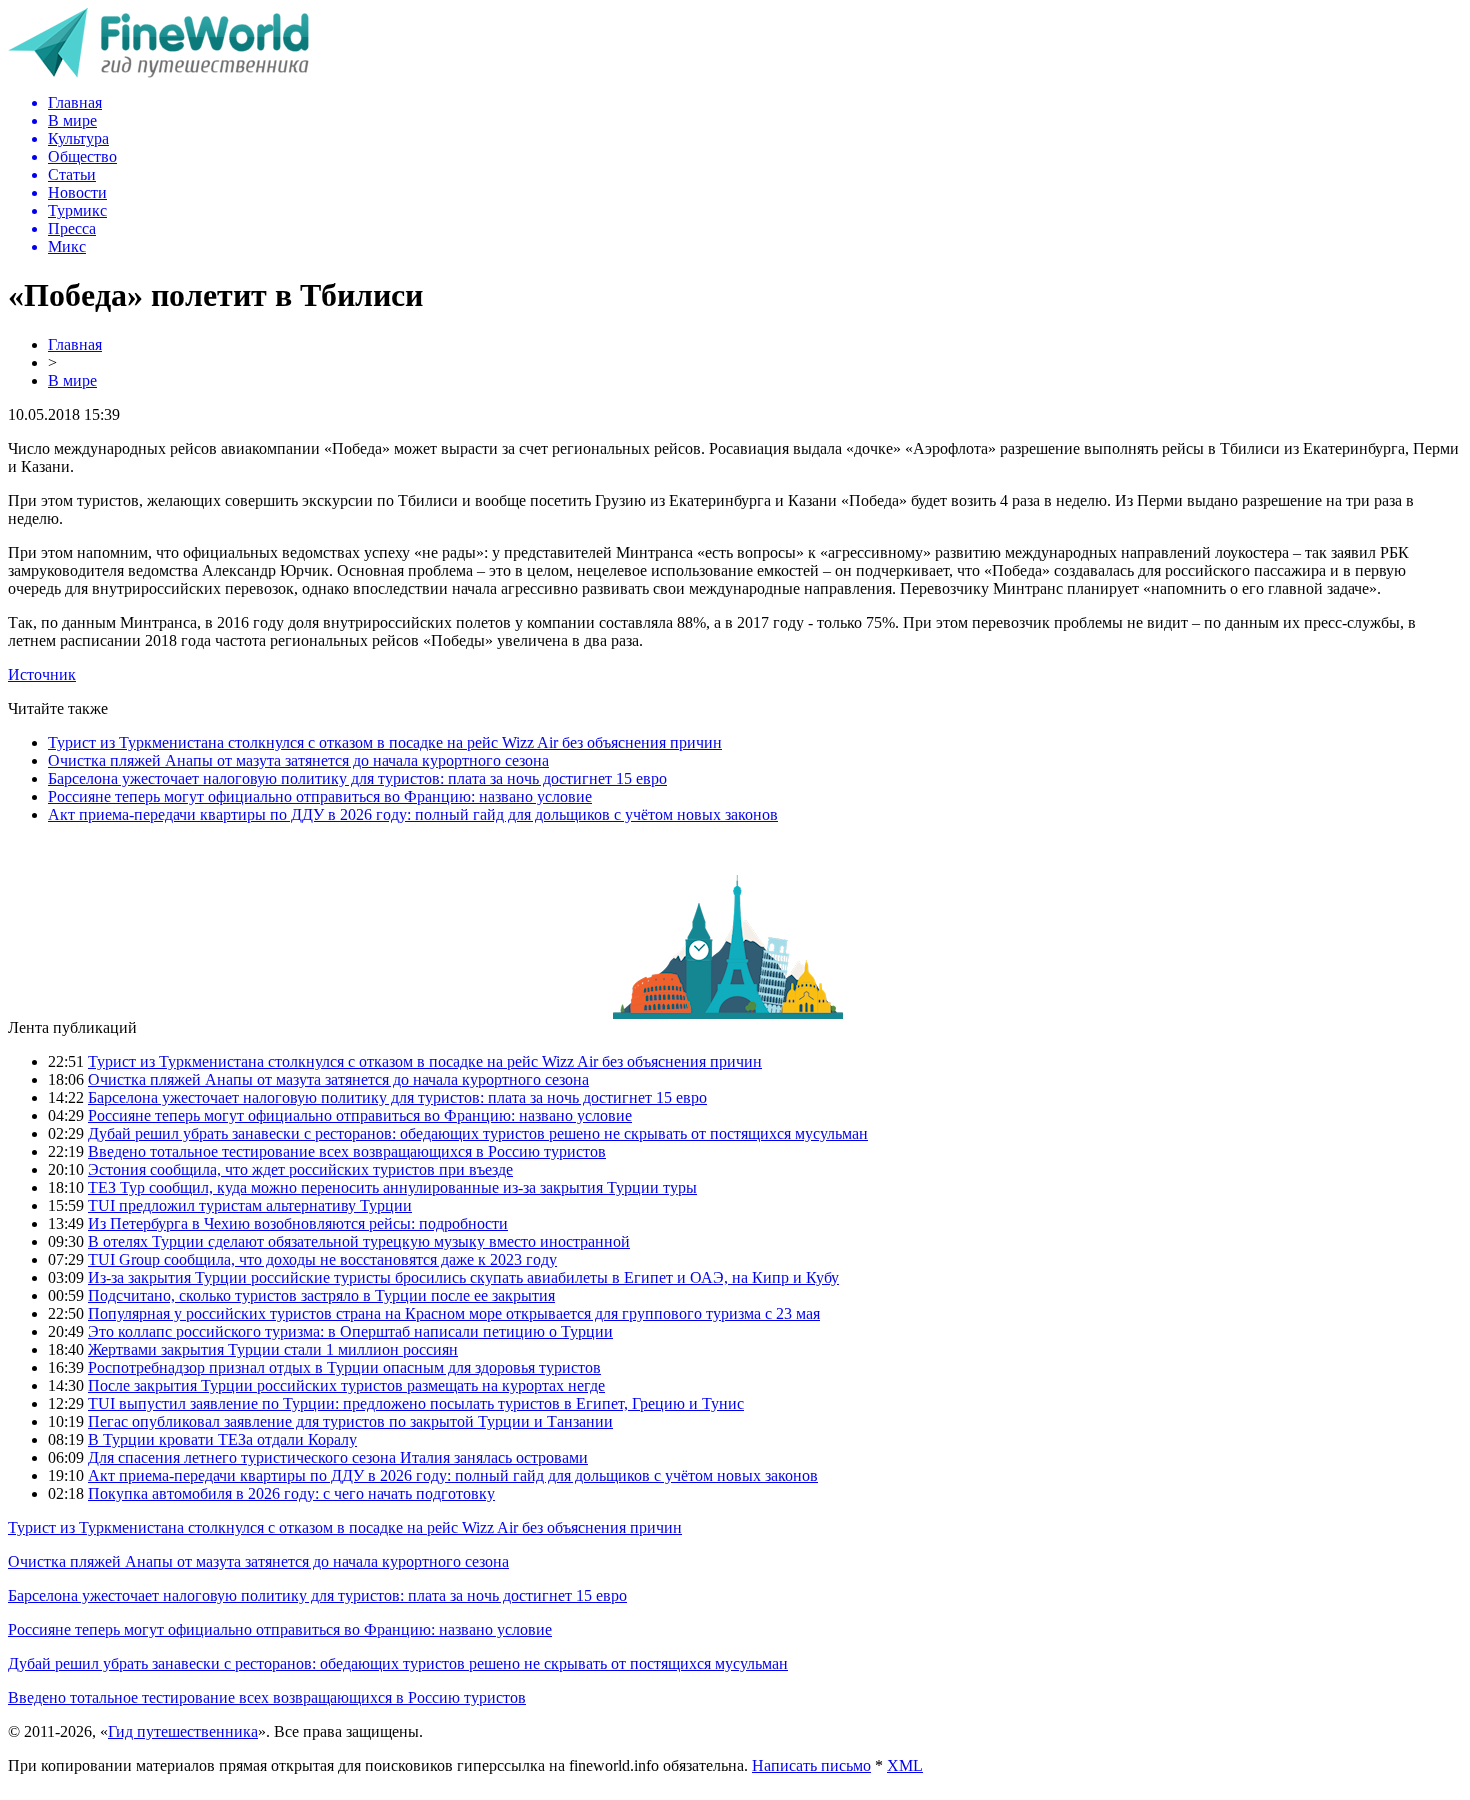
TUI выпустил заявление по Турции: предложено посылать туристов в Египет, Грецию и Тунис (416, 1403)
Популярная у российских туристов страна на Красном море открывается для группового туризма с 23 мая (454, 1313)
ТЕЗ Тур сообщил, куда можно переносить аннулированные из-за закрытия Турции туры (392, 1187)
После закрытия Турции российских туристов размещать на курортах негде (346, 1385)
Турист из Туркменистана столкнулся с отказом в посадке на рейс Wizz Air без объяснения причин (385, 742)
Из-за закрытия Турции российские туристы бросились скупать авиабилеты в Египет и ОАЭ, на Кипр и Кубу (463, 1277)
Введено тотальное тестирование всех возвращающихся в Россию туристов (347, 1151)
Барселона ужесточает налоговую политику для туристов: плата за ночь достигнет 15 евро (357, 778)
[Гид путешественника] (158, 72)
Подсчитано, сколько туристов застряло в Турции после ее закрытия (321, 1295)
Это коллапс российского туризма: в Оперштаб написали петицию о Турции (350, 1331)
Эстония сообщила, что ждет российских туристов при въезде (300, 1169)
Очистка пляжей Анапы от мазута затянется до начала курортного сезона (298, 760)
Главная (75, 344)
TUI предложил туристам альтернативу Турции (250, 1205)
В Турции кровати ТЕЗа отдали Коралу (222, 1439)
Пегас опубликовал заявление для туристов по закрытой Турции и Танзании (350, 1421)
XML (905, 1765)
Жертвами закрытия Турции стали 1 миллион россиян (273, 1349)
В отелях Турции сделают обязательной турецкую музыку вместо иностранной (359, 1241)
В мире (72, 380)
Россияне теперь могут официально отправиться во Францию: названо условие (320, 796)
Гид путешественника (183, 1731)
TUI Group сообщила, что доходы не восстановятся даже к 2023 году (322, 1259)
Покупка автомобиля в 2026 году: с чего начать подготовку (291, 1493)
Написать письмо (811, 1765)
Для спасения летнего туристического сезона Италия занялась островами (338, 1457)
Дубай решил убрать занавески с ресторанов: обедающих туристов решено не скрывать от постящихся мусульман (478, 1133)
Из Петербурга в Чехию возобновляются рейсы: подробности (298, 1223)
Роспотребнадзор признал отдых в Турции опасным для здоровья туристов (344, 1367)
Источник (42, 674)
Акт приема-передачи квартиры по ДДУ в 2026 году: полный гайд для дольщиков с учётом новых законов (413, 814)
